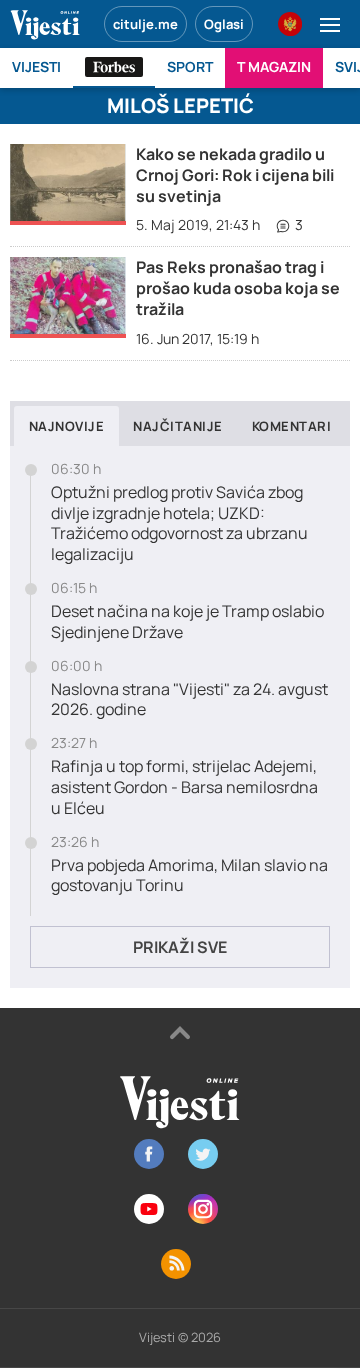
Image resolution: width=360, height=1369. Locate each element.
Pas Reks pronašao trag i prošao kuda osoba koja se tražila (238, 288)
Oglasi (224, 24)
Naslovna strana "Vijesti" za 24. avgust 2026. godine (189, 700)
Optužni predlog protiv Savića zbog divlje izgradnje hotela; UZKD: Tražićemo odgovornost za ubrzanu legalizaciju (179, 523)
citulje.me (145, 24)
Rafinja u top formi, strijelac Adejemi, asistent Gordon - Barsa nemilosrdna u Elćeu (184, 787)
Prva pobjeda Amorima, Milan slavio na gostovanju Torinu (189, 876)
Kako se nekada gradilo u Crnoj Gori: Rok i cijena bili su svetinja (235, 175)
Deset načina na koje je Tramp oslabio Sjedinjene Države (187, 622)
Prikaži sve (180, 947)
